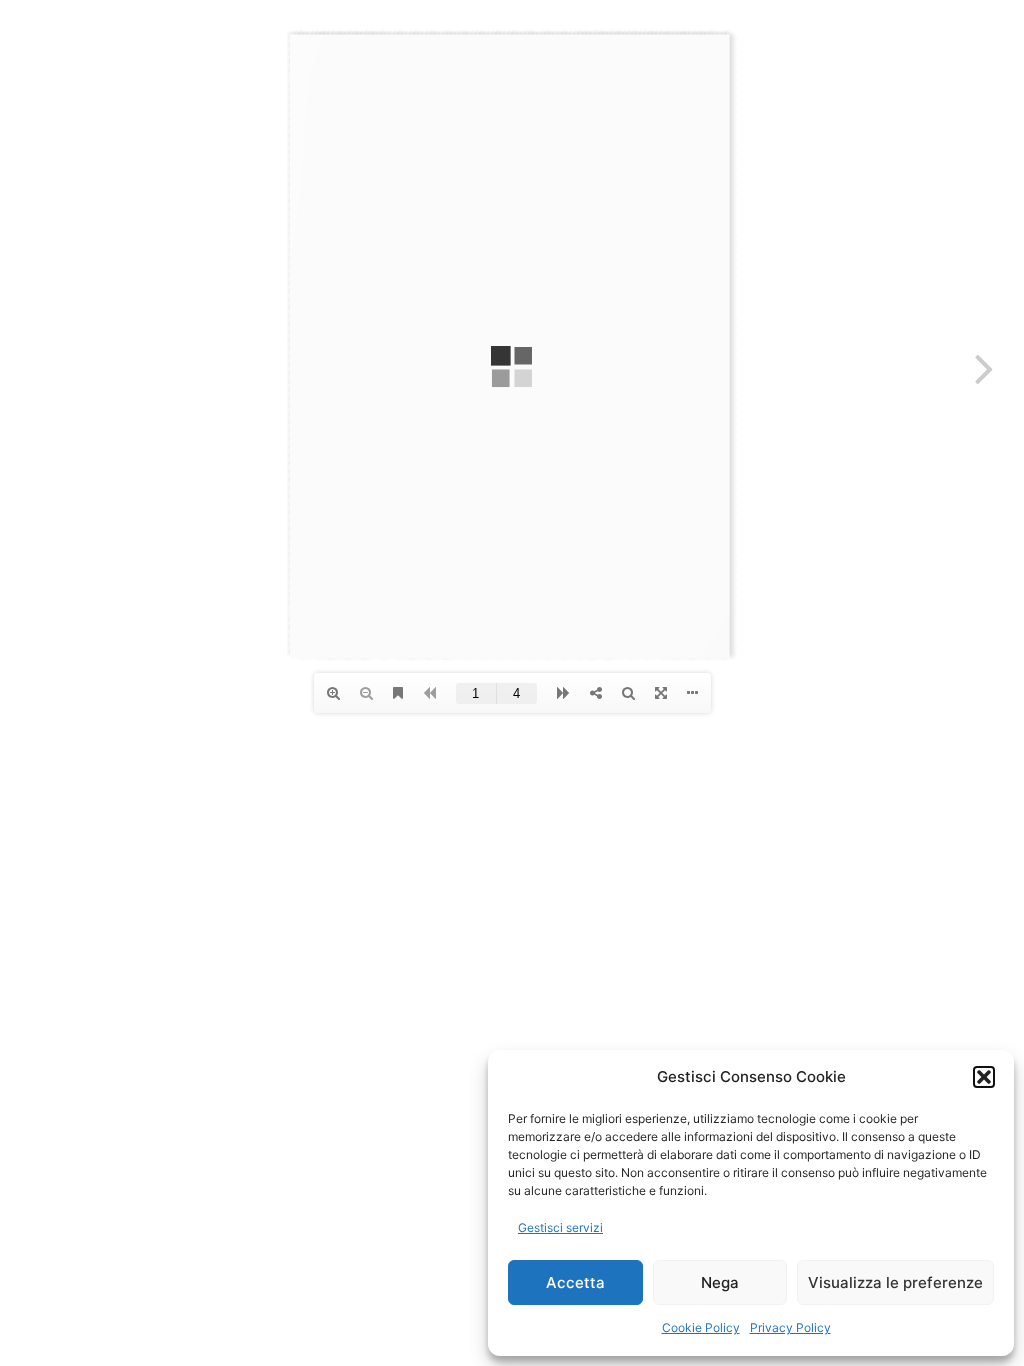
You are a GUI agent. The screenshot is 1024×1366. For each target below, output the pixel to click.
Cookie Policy (701, 1327)
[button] (984, 1077)
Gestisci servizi (560, 1227)
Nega (720, 1282)
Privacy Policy (790, 1327)
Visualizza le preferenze (895, 1282)
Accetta (575, 1282)
